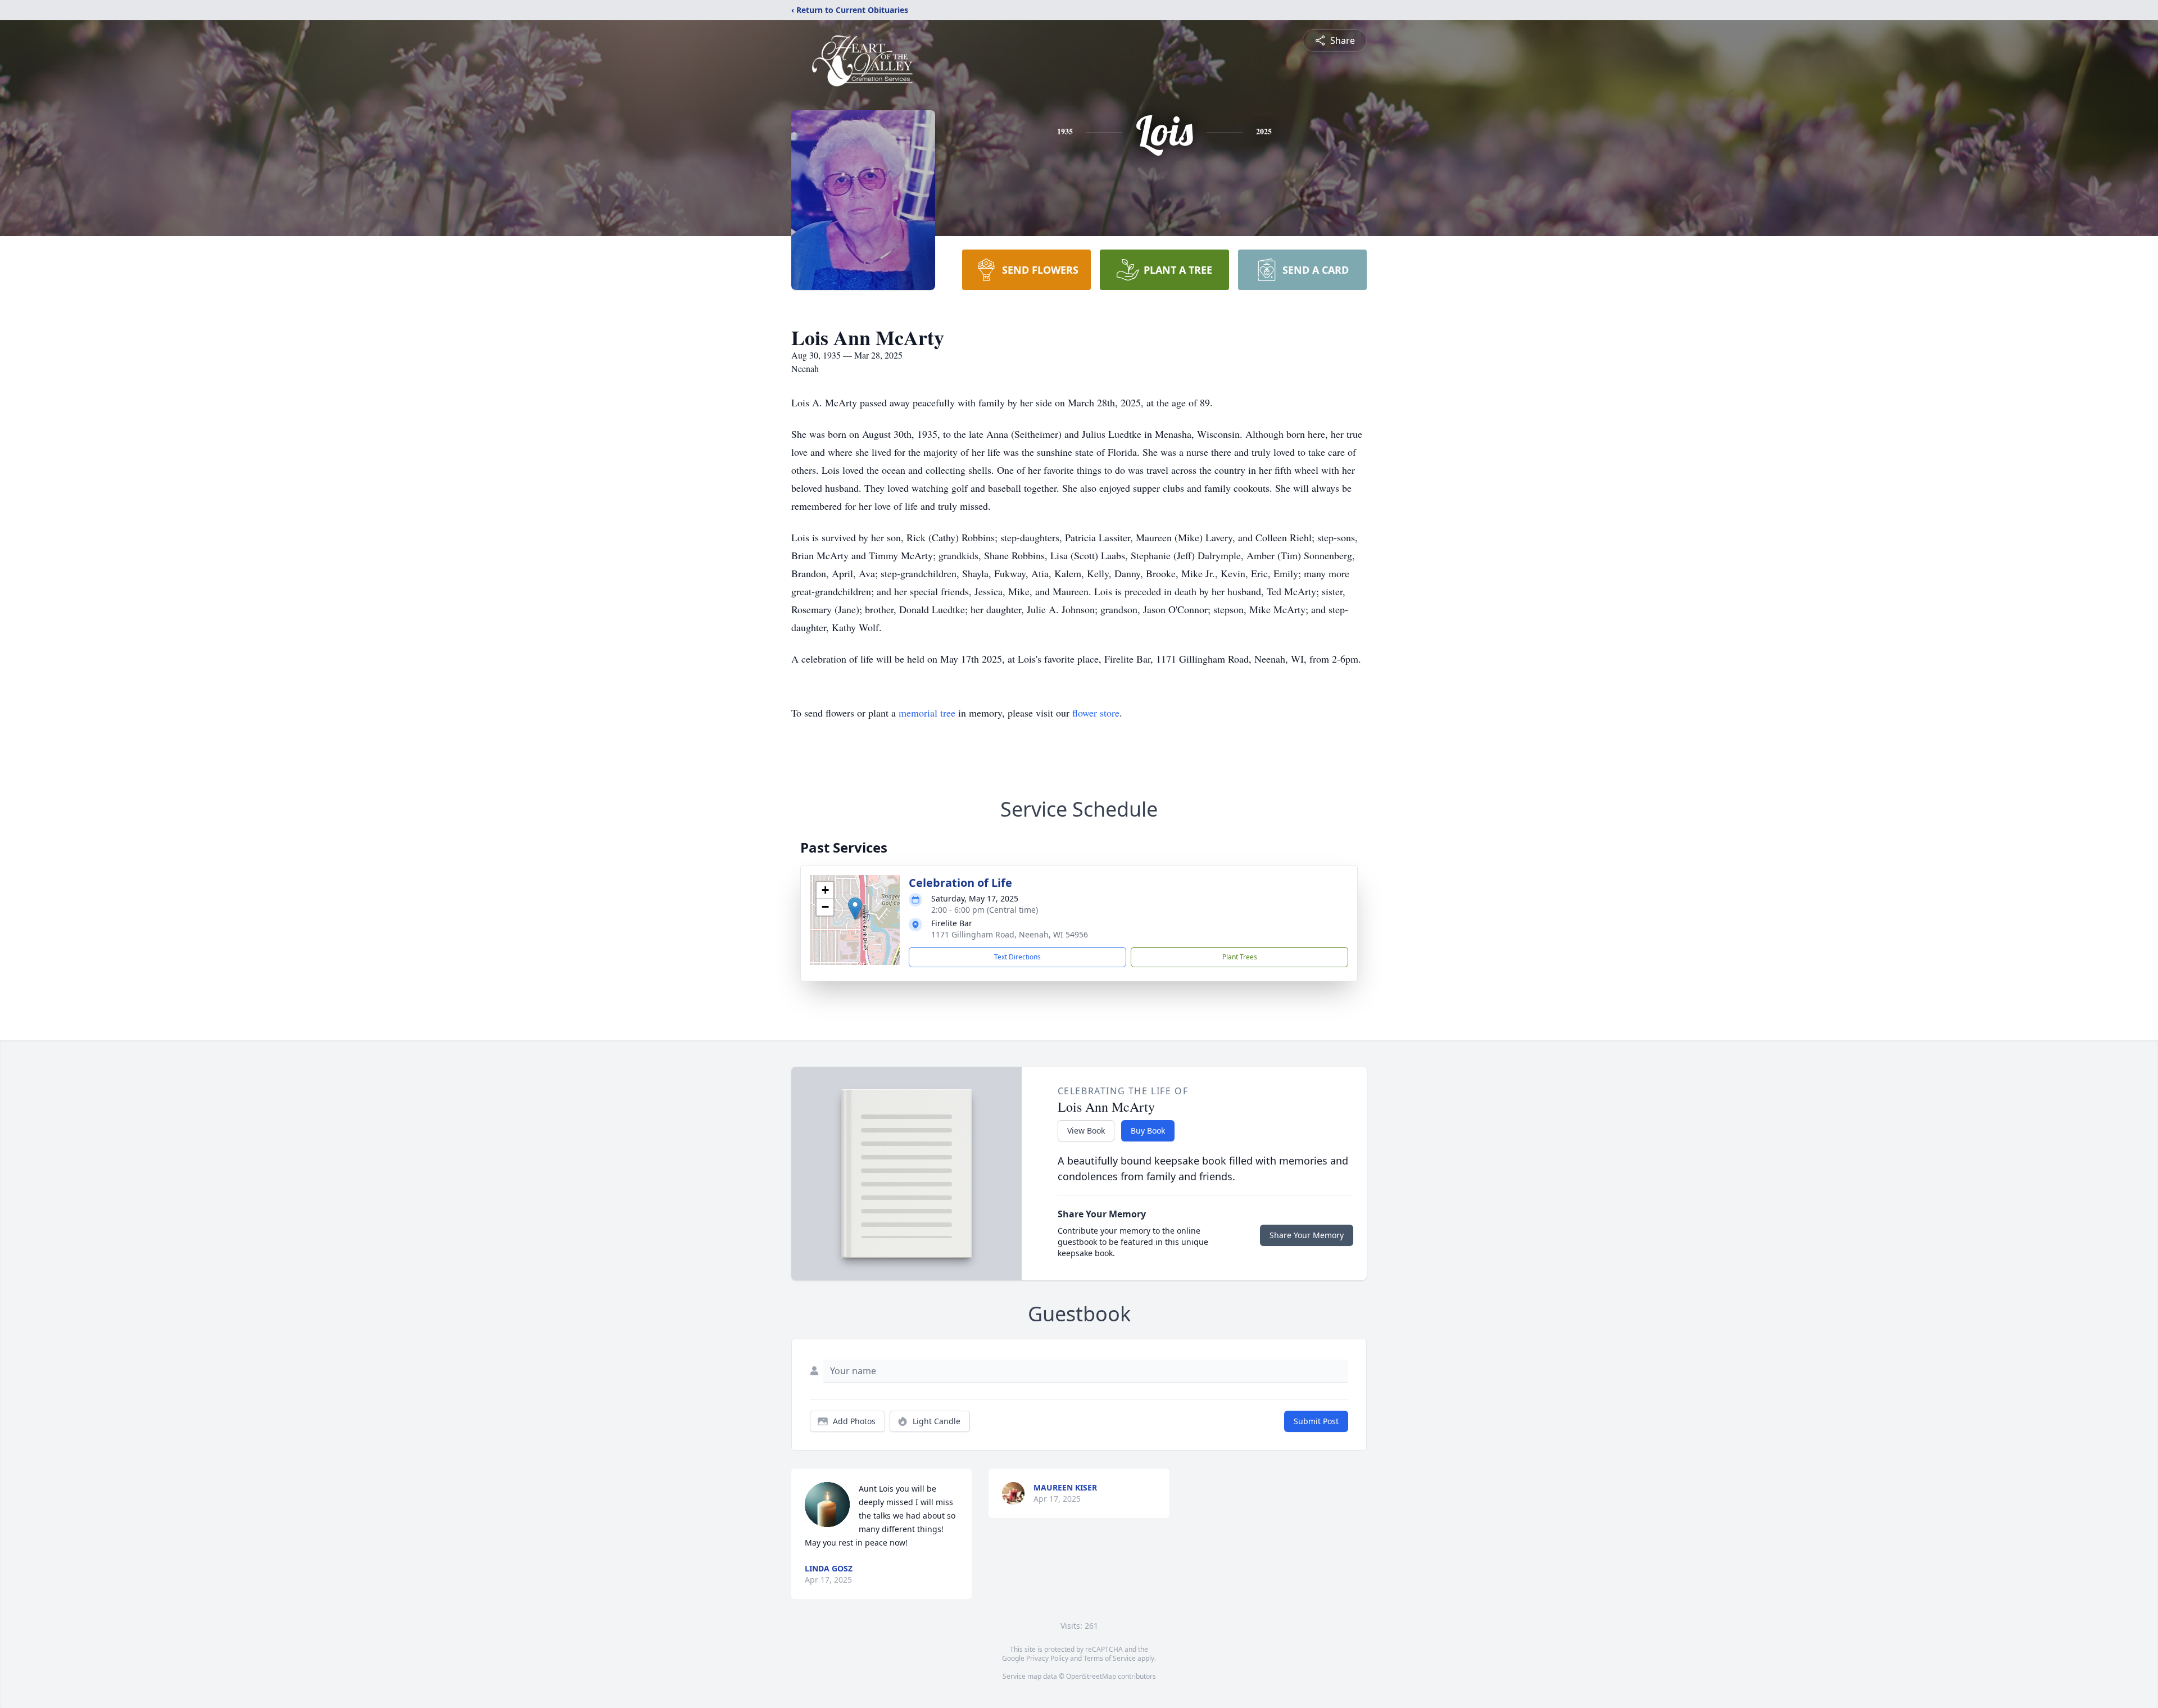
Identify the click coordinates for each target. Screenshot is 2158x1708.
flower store (1096, 713)
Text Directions (1017, 957)
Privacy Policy (1047, 1658)
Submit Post (1316, 1421)
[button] (855, 909)
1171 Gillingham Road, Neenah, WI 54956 (1010, 934)
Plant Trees (1240, 957)
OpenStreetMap (1091, 1676)
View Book (1086, 1131)
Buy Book (1148, 1131)
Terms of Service (1110, 1658)
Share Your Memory (1307, 1235)
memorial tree (927, 713)
